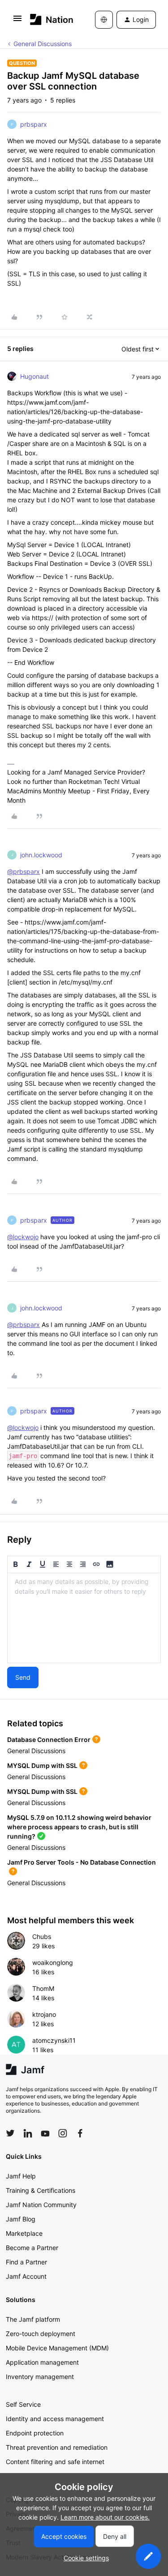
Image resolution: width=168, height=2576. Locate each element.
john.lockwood (41, 855)
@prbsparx (24, 871)
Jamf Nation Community (41, 2205)
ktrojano (44, 2014)
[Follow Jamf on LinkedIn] (28, 2133)
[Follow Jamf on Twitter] (10, 2133)
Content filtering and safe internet (55, 2462)
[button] (17, 21)
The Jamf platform (33, 2319)
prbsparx (34, 124)
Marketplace (24, 2233)
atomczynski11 (54, 2040)
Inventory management (40, 2377)
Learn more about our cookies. (105, 2517)
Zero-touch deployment (41, 2334)
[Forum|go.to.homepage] (49, 19)
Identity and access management (55, 2419)
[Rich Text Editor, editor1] (84, 1618)
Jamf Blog (21, 2219)
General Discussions (43, 44)
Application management (42, 2362)
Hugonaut (34, 376)
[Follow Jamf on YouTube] (45, 2133)
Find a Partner (26, 2262)
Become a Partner (32, 2248)
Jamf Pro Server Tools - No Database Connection (82, 1862)
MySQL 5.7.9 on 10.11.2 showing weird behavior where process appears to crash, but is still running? (79, 1827)
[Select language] (104, 20)
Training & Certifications (41, 2190)
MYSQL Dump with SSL (42, 1765)
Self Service (23, 2404)
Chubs (42, 1936)
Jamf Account (26, 2276)
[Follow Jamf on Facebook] (80, 2133)
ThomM (43, 1988)
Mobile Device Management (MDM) (57, 2348)
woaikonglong (53, 1962)
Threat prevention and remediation (57, 2447)
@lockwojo (23, 1237)
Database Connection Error (49, 1739)
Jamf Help (21, 2176)
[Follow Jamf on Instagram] (63, 2133)
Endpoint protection (35, 2433)
